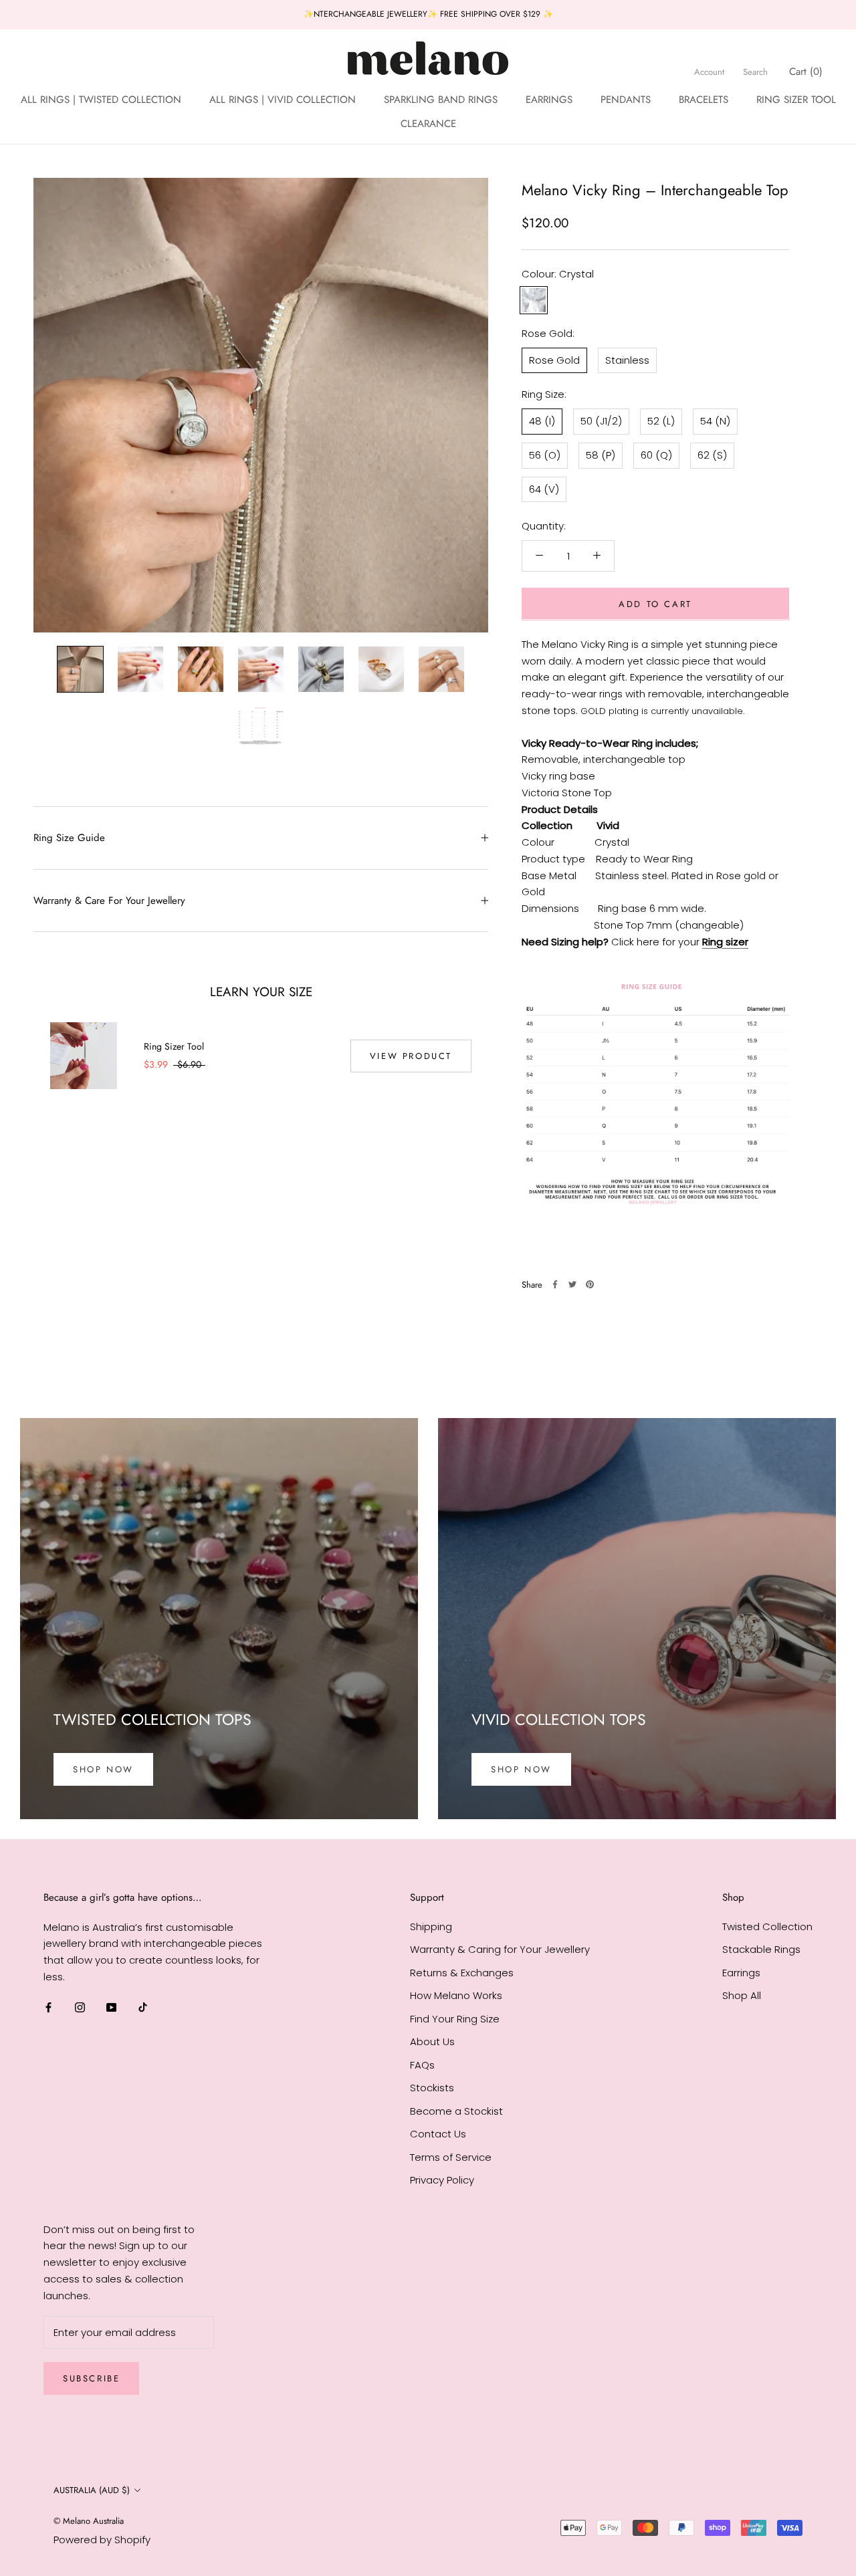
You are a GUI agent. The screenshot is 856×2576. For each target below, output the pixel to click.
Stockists (432, 2088)
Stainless (627, 359)
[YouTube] (111, 2007)
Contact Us (438, 2134)
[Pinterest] (590, 1284)
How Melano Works (456, 1995)
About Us (432, 2041)
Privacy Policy (442, 2180)
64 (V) (544, 488)
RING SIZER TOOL (796, 99)
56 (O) (545, 454)
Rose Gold (554, 359)
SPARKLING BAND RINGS (441, 99)
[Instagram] (80, 2007)
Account (709, 71)
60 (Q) (656, 454)
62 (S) (712, 454)
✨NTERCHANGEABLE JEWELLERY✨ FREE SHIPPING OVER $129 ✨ (428, 14)
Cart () (806, 71)
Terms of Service (451, 2157)
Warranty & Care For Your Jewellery (109, 901)
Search (755, 71)
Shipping (431, 1926)
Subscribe (91, 2378)
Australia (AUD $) (92, 2490)
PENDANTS (626, 99)
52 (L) (661, 420)
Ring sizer (725, 941)
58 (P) (601, 454)
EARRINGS (549, 99)
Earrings (741, 1973)
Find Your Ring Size (455, 2019)
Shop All (742, 1995)
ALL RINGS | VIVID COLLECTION (283, 99)
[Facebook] (555, 1284)
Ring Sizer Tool (174, 1046)
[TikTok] (143, 2007)
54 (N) (715, 420)
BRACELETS (704, 99)
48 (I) (542, 420)
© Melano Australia (89, 2521)
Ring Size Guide (69, 838)
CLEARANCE (428, 124)
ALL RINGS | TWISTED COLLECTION (101, 99)
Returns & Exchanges (462, 1973)
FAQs (422, 2065)
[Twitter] (572, 1284)
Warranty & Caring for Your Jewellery (500, 1949)
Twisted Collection (767, 1926)
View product (411, 1056)
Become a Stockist (456, 2111)
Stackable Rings (761, 1949)
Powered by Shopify (102, 2540)
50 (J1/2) (601, 420)
